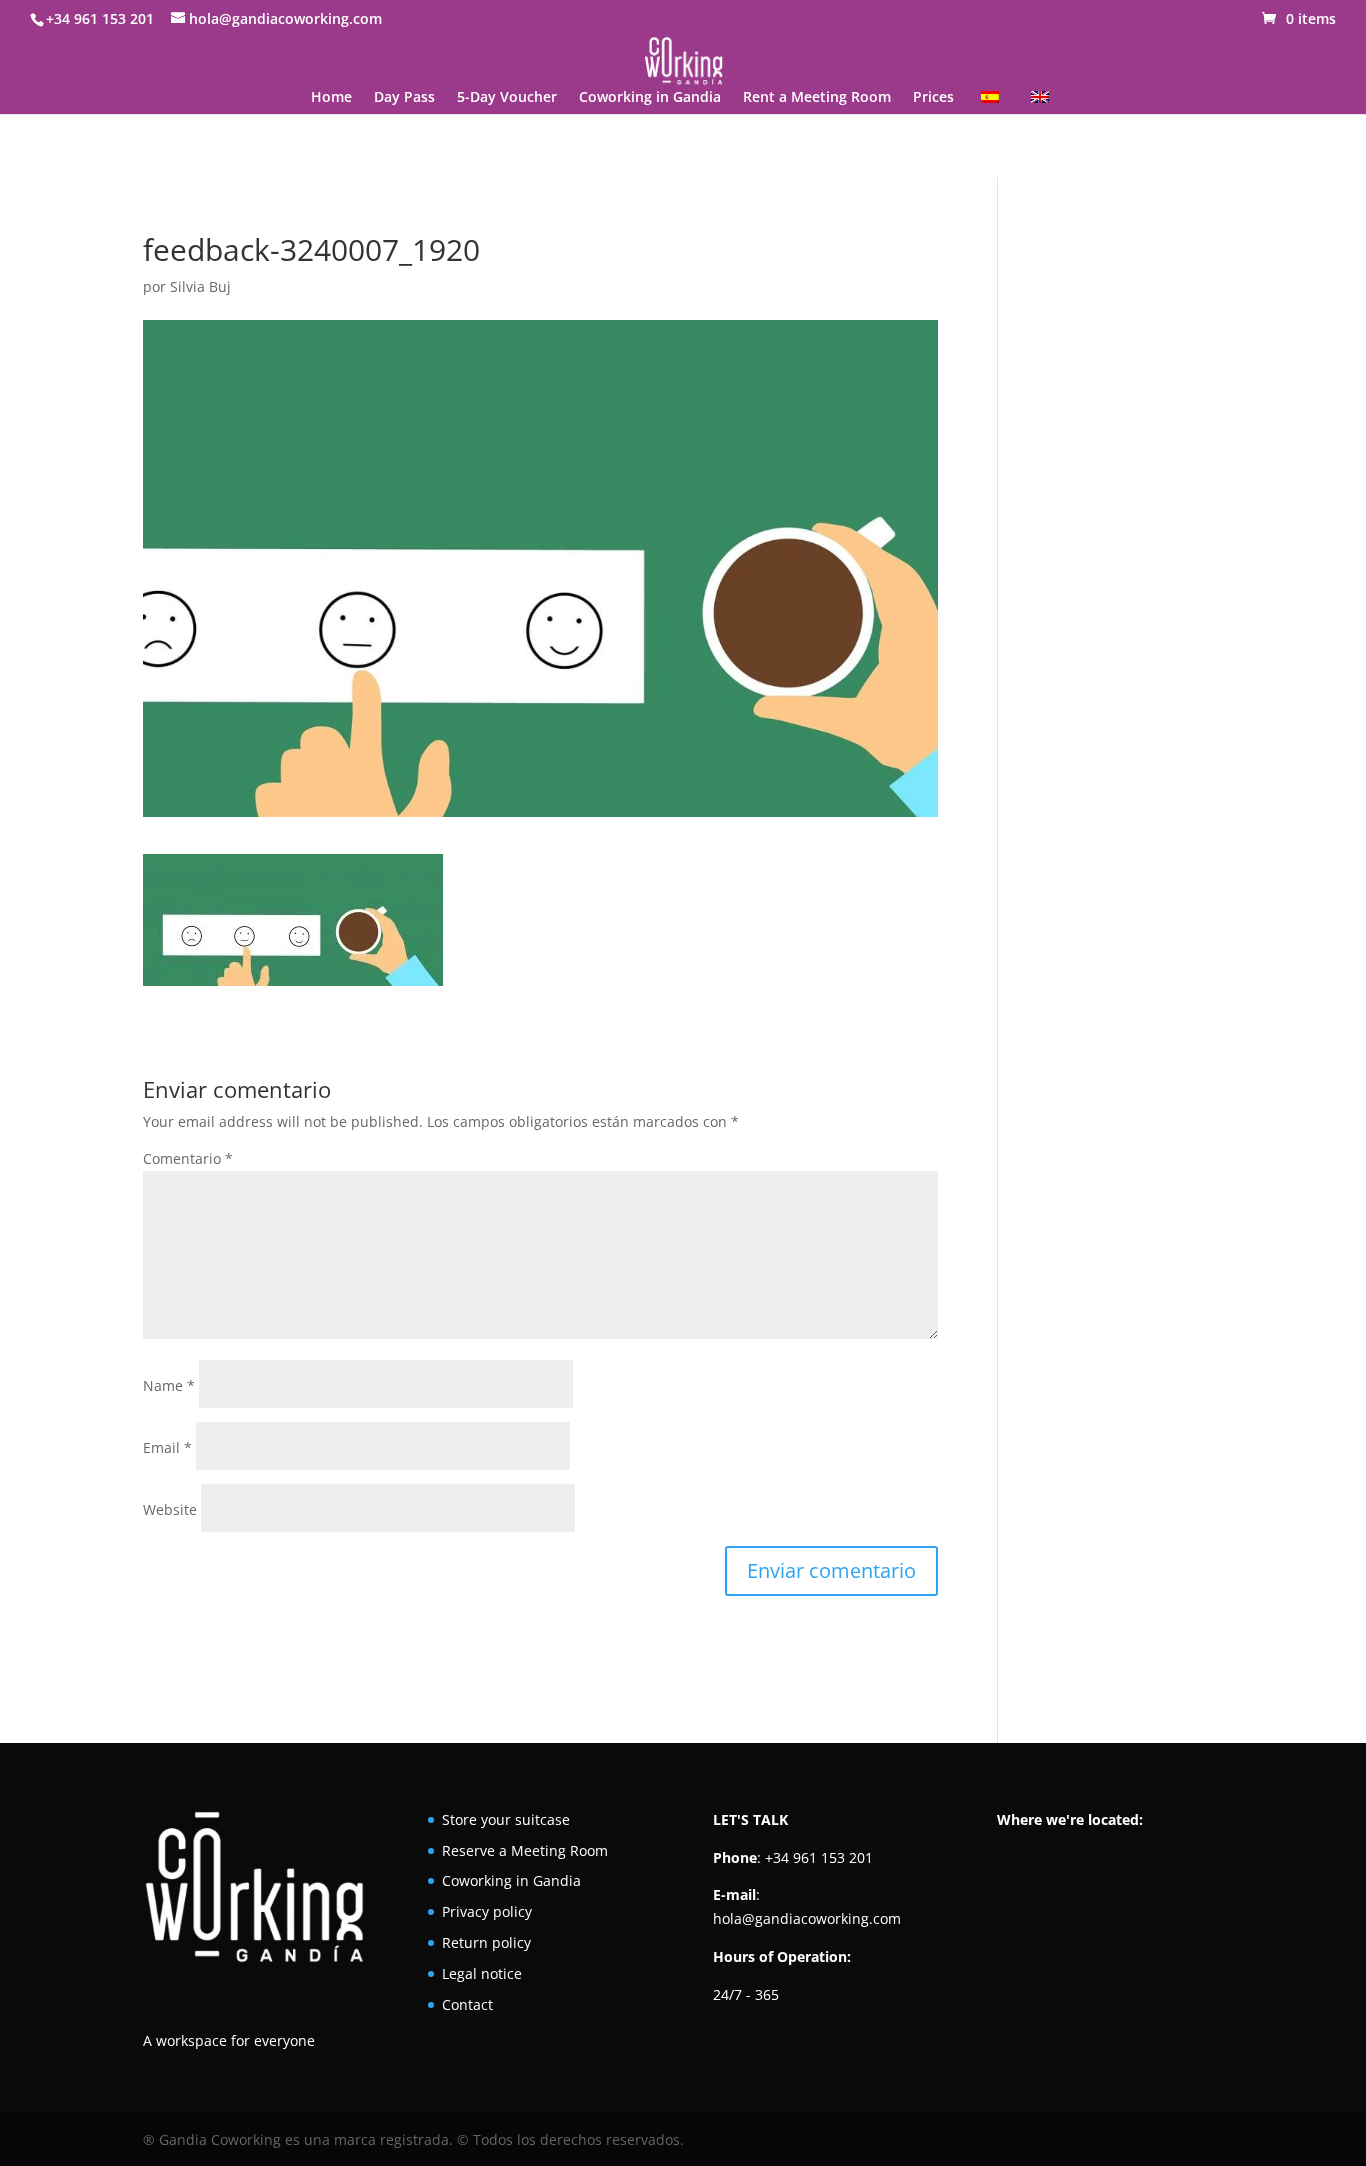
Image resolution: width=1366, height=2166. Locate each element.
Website (170, 1509)
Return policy (486, 1942)
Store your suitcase (506, 1819)
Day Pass (404, 98)
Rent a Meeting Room (817, 98)
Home (331, 98)
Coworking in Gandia (650, 98)
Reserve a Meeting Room (525, 1850)
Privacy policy (487, 1911)
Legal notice (482, 1973)
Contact (467, 2004)
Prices (933, 98)
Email (167, 1447)
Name (169, 1385)
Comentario (188, 1158)
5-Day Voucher (507, 98)
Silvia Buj (200, 286)
